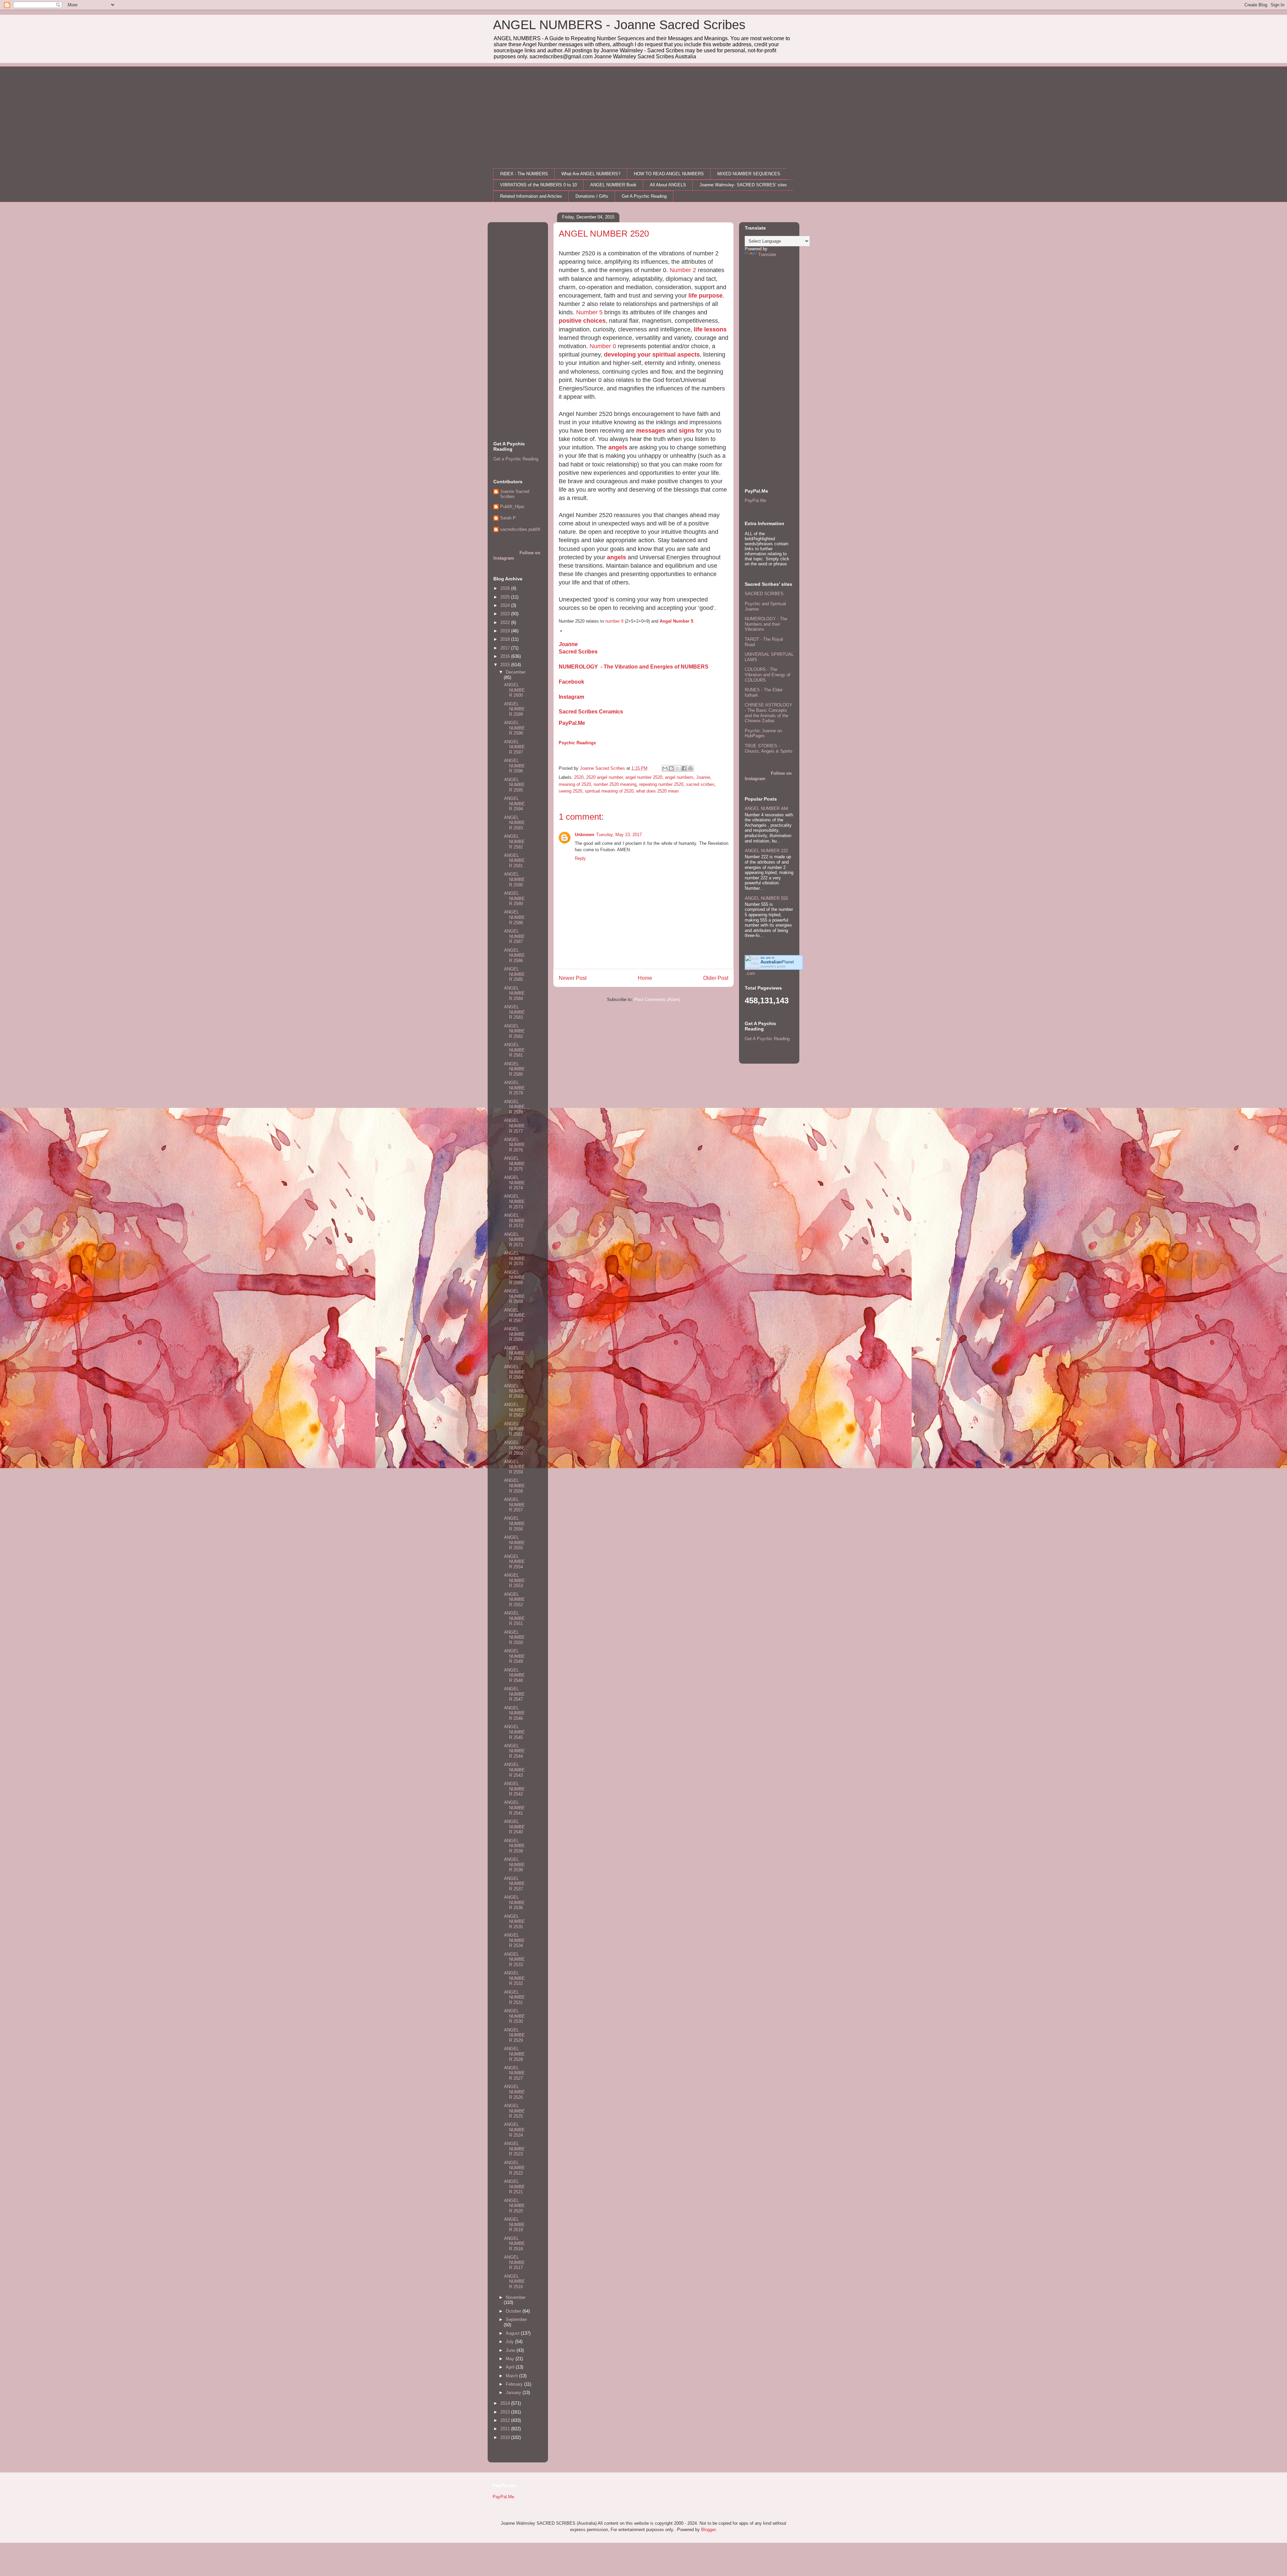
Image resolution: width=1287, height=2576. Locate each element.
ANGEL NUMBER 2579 (514, 1088)
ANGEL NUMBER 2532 (514, 1978)
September (516, 2319)
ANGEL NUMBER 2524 (514, 2130)
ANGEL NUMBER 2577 (514, 1126)
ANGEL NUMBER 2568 (514, 1296)
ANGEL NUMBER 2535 (514, 1922)
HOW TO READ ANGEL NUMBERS (669, 174)
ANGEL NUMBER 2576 (514, 1145)
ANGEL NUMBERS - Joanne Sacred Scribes (619, 25)
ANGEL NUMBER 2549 (514, 1656)
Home (645, 978)
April (511, 2367)
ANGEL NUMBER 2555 (514, 1543)
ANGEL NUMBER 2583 (514, 1012)
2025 (506, 597)
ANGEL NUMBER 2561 (514, 1429)
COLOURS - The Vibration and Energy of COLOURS (768, 675)
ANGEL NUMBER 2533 (514, 1959)
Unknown (585, 835)
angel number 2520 (644, 777)
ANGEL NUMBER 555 (766, 898)
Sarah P (508, 518)
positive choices (582, 321)
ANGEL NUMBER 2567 (514, 1315)
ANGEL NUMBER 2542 (514, 1789)
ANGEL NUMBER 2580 (514, 1069)
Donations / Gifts (592, 196)
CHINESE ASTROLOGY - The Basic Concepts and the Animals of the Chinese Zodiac (769, 713)
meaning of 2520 (575, 784)
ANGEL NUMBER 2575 (514, 1164)
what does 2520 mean (657, 791)
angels (618, 447)
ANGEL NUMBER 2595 (514, 785)
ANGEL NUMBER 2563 (514, 1391)
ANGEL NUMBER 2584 (514, 993)
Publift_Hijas (512, 507)
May (511, 2359)
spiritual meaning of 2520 (609, 791)
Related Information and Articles (531, 196)
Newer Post (573, 978)
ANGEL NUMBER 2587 (514, 936)
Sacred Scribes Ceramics (591, 712)
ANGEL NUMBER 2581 (514, 1050)
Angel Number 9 (676, 621)
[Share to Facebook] (684, 768)
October (514, 2311)
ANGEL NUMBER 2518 (514, 2244)
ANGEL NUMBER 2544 (514, 1751)
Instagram (571, 697)
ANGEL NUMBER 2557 (514, 1505)
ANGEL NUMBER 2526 (514, 2092)
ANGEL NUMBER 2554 (514, 1562)
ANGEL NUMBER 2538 (514, 1865)
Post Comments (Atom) (657, 999)
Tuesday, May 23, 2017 (619, 835)
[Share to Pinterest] (690, 768)
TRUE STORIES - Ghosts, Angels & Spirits (769, 748)
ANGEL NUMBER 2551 (514, 1618)
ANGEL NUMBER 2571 (514, 1240)
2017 (506, 648)
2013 (506, 2412)
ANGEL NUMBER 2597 (514, 747)
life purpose (706, 296)
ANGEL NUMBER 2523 (514, 2149)
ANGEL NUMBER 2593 (514, 823)
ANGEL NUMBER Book (613, 185)
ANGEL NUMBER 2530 (514, 2016)
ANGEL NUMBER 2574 (514, 1183)
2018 (506, 639)
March (512, 2376)
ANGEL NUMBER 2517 (514, 2262)
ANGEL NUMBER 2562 (514, 1410)
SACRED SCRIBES (764, 594)
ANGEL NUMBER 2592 (514, 841)
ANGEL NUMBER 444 (766, 808)
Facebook (571, 682)
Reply (580, 858)
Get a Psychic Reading (516, 459)
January (514, 2393)
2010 (506, 2437)
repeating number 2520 (661, 784)
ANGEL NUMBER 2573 (514, 1201)
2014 (506, 2403)
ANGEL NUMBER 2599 (514, 709)
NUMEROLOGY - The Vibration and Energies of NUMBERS (634, 667)
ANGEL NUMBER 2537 (514, 1884)
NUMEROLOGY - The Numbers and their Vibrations (766, 624)
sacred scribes (700, 784)
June (511, 2350)
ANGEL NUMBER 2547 (514, 1694)
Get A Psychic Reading (644, 196)
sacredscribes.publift (520, 529)
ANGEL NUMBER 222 (766, 851)
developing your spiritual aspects (652, 355)
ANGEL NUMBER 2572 (514, 1220)
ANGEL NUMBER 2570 (514, 1258)
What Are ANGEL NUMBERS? (591, 174)
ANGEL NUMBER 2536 (514, 1902)
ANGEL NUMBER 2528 (514, 2054)
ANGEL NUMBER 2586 (514, 955)
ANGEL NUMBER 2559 (514, 1467)
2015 (506, 665)
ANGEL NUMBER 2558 (514, 1486)
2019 (506, 631)
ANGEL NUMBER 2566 (514, 1334)
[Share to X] (678, 768)
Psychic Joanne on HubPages (763, 733)
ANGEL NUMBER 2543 (514, 1770)
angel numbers (679, 777)
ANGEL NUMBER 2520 (514, 2206)
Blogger (708, 2530)
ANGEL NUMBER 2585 (514, 974)
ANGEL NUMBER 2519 (514, 2224)
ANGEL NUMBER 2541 (514, 1808)
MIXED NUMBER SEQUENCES (749, 174)
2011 (506, 2429)
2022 (506, 622)
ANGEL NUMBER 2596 (514, 766)
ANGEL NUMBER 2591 (514, 861)
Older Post (716, 978)
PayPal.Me (572, 723)
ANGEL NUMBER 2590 (514, 879)
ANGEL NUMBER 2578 (514, 1107)
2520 (579, 777)
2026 (506, 588)
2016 (506, 656)
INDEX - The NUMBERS (524, 174)
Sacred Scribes (578, 652)
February (515, 2384)
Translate (767, 255)
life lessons (710, 329)
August (513, 2333)
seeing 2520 (570, 791)
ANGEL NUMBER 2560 (514, 1448)
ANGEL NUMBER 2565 (514, 1353)
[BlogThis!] (671, 768)
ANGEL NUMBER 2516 (514, 2281)
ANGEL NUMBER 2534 (514, 1940)
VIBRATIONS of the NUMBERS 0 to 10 (538, 185)
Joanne (568, 644)
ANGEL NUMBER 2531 (514, 1997)
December (516, 672)
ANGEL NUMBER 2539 (514, 1846)
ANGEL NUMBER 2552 (514, 1599)
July (510, 2342)
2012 (506, 2420)
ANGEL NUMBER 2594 (514, 804)
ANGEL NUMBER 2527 (514, 2073)
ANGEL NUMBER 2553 (514, 1580)
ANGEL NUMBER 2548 (514, 1675)
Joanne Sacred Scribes (515, 494)
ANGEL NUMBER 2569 (514, 1277)
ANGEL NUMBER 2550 (514, 1637)
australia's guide (773, 966)
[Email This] (665, 768)
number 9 (614, 621)
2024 (506, 605)
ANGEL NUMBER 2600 (514, 690)
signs (687, 431)
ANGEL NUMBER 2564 (514, 1372)
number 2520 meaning (615, 784)
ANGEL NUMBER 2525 (514, 2111)
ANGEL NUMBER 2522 (514, 2168)
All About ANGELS (668, 185)
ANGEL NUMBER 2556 (514, 1523)
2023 (506, 614)
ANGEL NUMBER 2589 (514, 898)
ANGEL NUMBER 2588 (514, 917)
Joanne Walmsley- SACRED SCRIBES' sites (743, 185)
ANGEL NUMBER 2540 (514, 1827)
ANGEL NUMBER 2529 (514, 2035)
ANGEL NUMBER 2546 (514, 1713)
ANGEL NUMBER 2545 (514, 1732)
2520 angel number (604, 777)
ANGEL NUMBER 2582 (514, 1031)
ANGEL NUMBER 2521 (514, 2187)
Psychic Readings (577, 743)
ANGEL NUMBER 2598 (514, 728)
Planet (777, 962)
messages (651, 431)
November (516, 2297)
